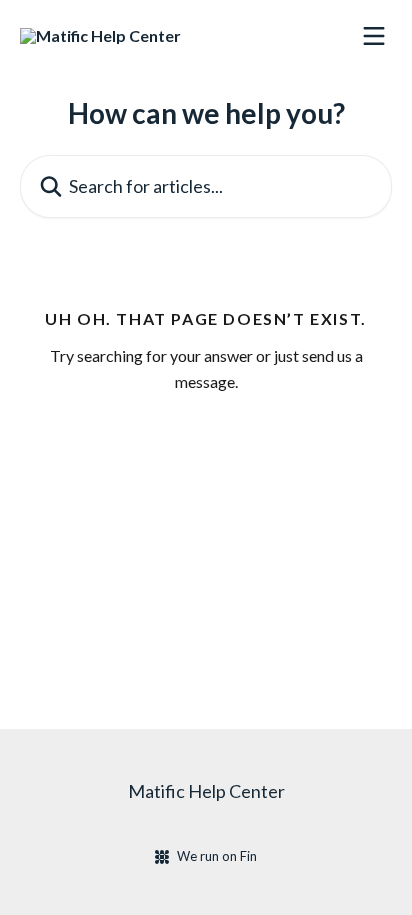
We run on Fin (217, 856)
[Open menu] (374, 36)
